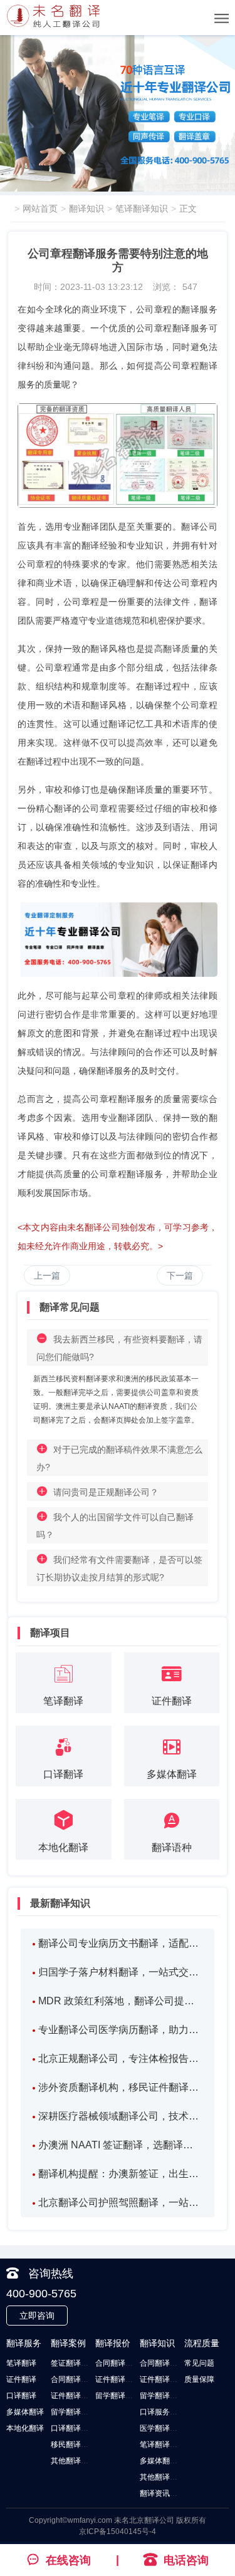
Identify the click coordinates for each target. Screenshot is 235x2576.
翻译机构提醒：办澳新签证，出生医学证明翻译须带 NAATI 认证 (121, 2174)
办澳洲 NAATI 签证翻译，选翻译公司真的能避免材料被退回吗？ (121, 2145)
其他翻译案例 (73, 2461)
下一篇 (180, 1275)
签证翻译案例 (73, 2363)
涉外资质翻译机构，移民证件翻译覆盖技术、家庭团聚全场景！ (121, 2087)
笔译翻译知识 (142, 209)
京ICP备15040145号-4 (118, 2532)
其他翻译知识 (162, 2477)
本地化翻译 (25, 2428)
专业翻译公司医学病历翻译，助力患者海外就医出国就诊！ (121, 2030)
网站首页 (40, 209)
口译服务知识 (162, 2412)
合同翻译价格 (118, 2363)
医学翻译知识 (162, 2428)
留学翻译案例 (73, 2412)
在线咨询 (68, 2560)
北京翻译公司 (152, 2520)
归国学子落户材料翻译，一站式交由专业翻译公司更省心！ (121, 1972)
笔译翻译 (21, 2363)
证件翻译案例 (73, 2396)
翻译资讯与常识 (166, 2493)
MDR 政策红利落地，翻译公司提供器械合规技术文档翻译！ (121, 2001)
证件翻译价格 (118, 2379)
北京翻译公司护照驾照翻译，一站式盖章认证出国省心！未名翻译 (121, 2202)
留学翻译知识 (162, 2396)
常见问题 (199, 2363)
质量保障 (199, 2379)
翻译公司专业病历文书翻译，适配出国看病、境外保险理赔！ (121, 1943)
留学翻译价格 (118, 2396)
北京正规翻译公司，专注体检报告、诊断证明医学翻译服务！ (121, 2058)
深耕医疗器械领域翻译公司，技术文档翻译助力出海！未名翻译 (121, 2116)
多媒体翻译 (25, 2412)
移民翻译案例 (73, 2445)
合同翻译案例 (73, 2379)
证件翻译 (21, 2379)
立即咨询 (37, 2316)
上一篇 (47, 1275)
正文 (188, 209)
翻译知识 (86, 209)
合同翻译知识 (162, 2363)
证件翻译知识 (162, 2379)
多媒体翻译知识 (166, 2461)
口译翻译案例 (73, 2428)
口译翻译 (21, 2396)
